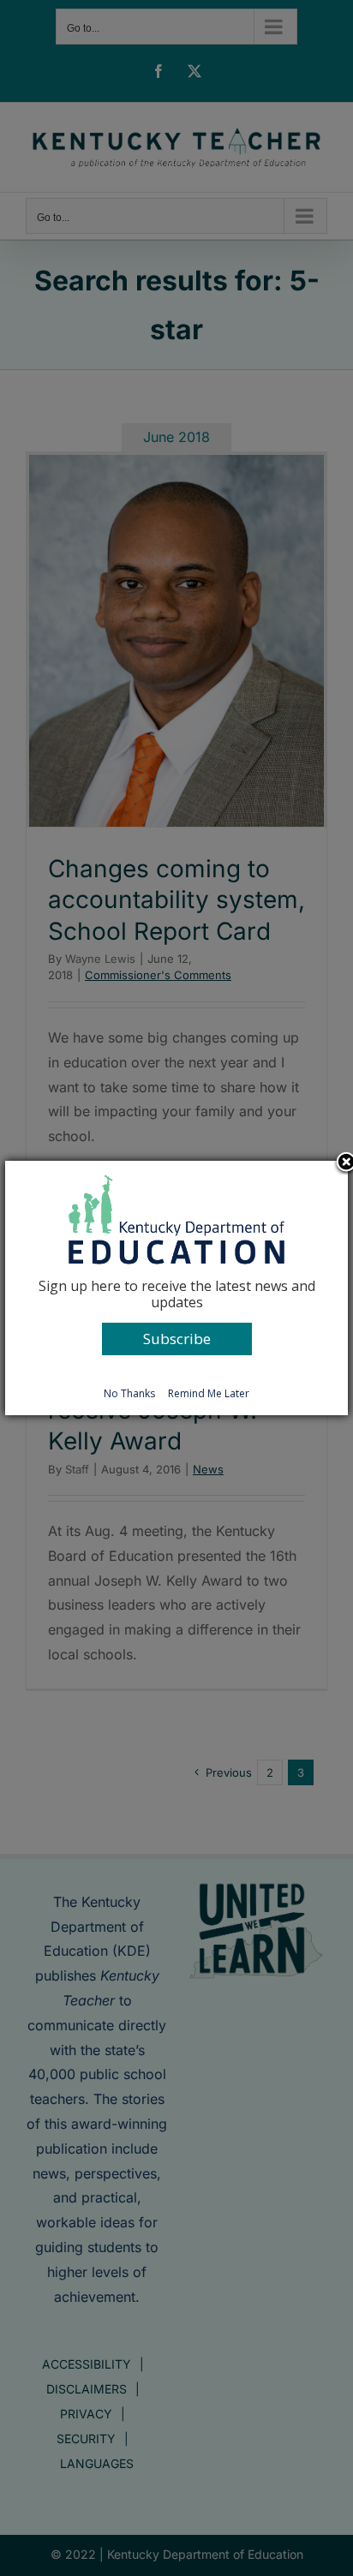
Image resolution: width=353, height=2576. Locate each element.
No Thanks (129, 1393)
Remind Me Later (209, 1393)
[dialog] (176, 1288)
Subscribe (177, 1339)
